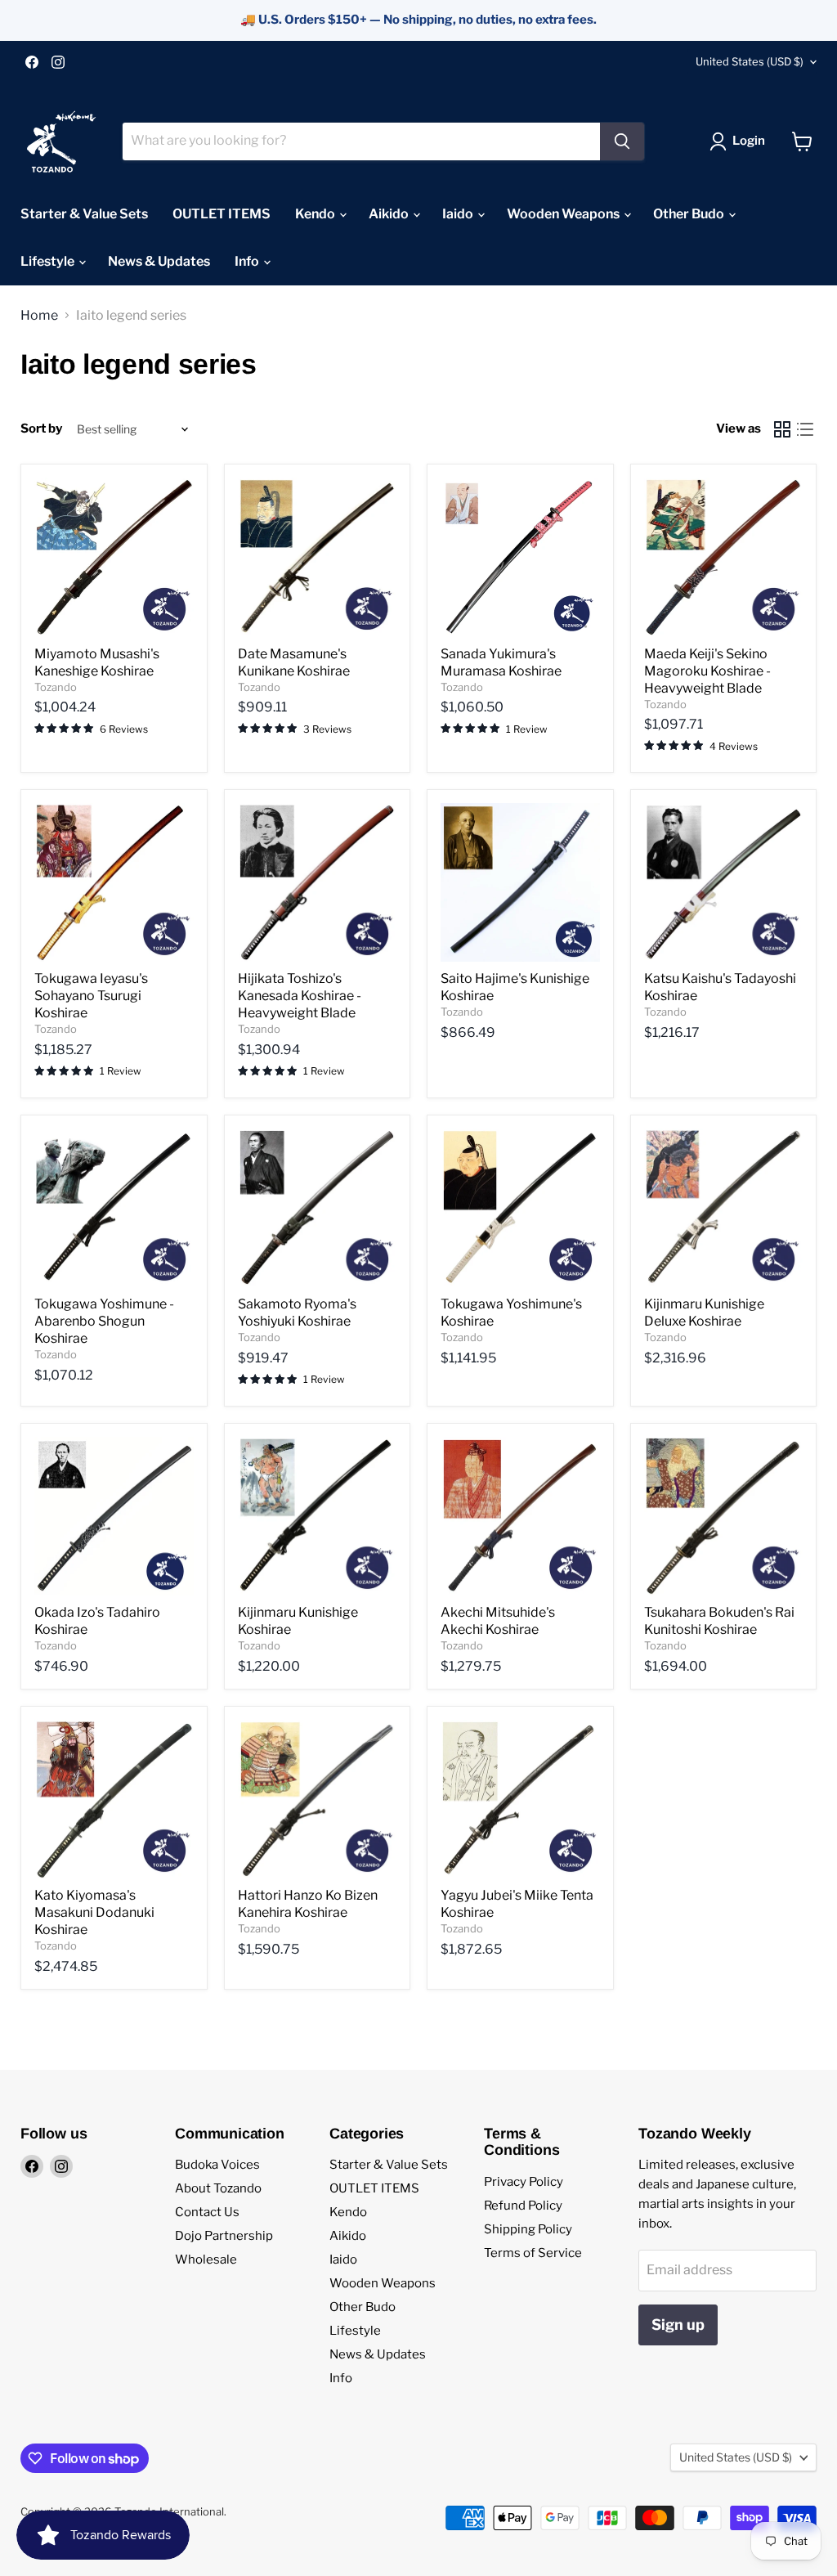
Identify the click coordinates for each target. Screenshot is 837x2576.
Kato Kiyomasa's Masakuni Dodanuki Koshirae (94, 1912)
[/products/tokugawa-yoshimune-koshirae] (520, 1208)
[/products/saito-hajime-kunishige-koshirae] (520, 883)
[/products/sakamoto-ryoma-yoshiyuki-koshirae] (318, 1208)
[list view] (805, 429)
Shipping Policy (528, 2229)
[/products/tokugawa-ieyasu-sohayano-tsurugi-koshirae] (114, 883)
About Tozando (218, 2188)
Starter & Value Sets (84, 214)
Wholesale (206, 2260)
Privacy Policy (524, 2182)
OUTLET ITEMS (222, 214)
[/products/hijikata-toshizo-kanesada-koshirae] (318, 883)
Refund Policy (523, 2206)
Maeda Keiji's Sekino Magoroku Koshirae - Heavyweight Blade (707, 671)
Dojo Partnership (224, 2236)
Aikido (390, 214)
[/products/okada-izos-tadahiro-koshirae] (114, 1517)
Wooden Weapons (564, 214)
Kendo (316, 214)
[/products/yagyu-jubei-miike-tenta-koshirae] (520, 1800)
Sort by (41, 429)
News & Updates (159, 261)
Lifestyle (49, 261)
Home (39, 316)
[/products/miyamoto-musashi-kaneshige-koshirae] (114, 557)
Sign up (678, 2325)
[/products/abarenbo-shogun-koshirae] (114, 1208)
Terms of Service (533, 2253)
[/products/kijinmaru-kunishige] (318, 1517)
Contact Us (207, 2212)
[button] (327, 2423)
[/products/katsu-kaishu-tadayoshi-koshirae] (724, 883)
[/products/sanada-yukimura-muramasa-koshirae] (520, 557)
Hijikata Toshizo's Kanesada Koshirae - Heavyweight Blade (300, 996)
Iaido (459, 214)
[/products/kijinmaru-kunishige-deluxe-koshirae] (724, 1208)
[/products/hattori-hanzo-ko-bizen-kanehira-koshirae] (318, 1800)
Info (248, 261)
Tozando (56, 687)
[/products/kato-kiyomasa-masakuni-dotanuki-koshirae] (114, 1800)
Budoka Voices (217, 2165)
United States (750, 61)
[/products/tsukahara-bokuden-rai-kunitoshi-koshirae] (724, 1517)
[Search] (622, 141)
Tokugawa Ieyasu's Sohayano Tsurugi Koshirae (91, 996)
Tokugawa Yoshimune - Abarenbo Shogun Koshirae (104, 1321)
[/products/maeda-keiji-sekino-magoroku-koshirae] (724, 557)
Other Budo (690, 214)
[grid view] (782, 429)
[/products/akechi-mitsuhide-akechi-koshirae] (520, 1517)
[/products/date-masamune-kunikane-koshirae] (318, 557)
